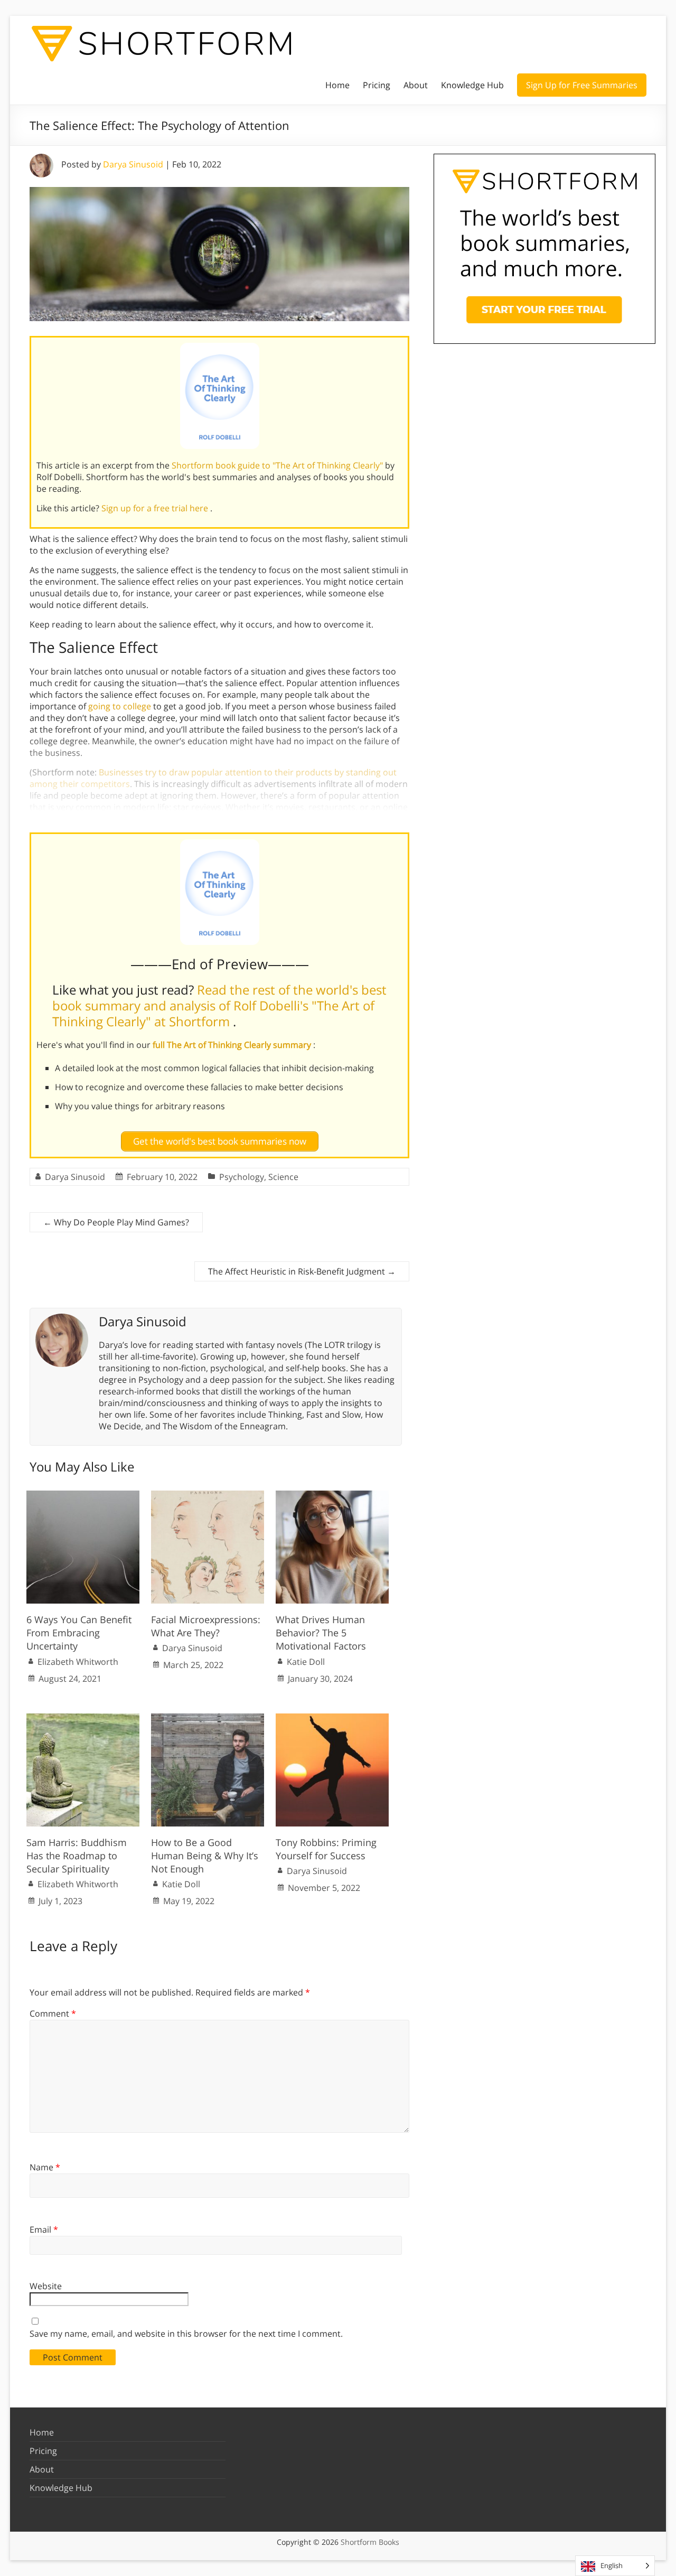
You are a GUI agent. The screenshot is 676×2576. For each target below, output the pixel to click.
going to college (120, 706)
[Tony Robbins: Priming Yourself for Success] (332, 1719)
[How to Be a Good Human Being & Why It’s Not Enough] (208, 1719)
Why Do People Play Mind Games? (116, 1222)
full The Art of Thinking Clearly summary (233, 1045)
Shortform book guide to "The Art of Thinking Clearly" (278, 465)
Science (283, 1177)
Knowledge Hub (472, 85)
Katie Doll (306, 1662)
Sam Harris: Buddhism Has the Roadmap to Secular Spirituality (77, 1856)
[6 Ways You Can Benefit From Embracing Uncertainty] (83, 1496)
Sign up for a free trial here (156, 508)
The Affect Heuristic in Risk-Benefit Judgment (302, 1271)
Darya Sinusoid (133, 164)
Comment (53, 2013)
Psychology (242, 1177)
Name (45, 2167)
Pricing (377, 85)
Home (337, 85)
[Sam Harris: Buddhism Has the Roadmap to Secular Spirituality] (83, 1719)
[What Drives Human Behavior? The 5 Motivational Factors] (332, 1496)
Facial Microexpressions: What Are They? (206, 1626)
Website (46, 2286)
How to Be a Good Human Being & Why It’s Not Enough (205, 1856)
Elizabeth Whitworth (78, 1662)
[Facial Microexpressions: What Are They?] (208, 1496)
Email (44, 2230)
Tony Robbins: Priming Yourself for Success (326, 1849)
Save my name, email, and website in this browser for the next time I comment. (186, 2334)
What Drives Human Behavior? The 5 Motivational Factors (321, 1633)
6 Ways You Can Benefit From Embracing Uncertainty (79, 1633)
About (416, 85)
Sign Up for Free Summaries (582, 85)
